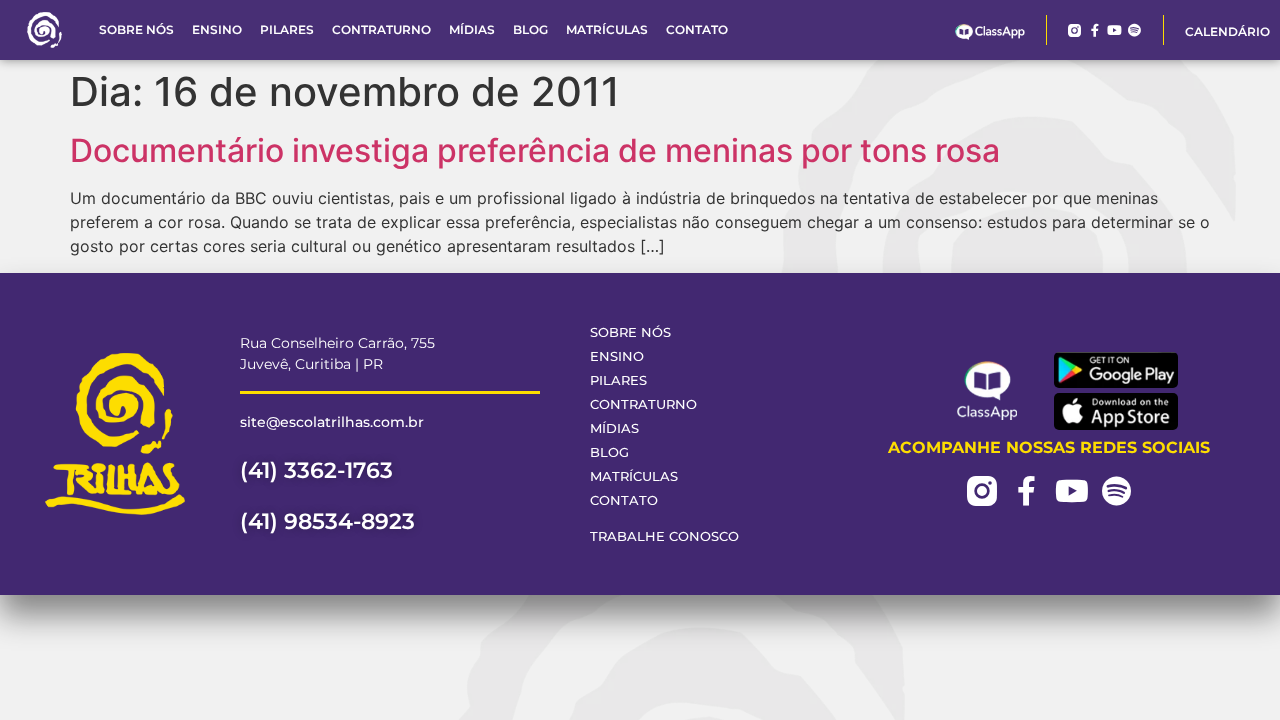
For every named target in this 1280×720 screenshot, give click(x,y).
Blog (530, 29)
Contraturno (381, 29)
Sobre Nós (136, 29)
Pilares (287, 29)
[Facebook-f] (1094, 30)
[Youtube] (1114, 30)
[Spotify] (1134, 30)
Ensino (217, 29)
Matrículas (607, 29)
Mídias (472, 29)
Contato (697, 29)
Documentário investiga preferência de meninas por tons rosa (535, 150)
